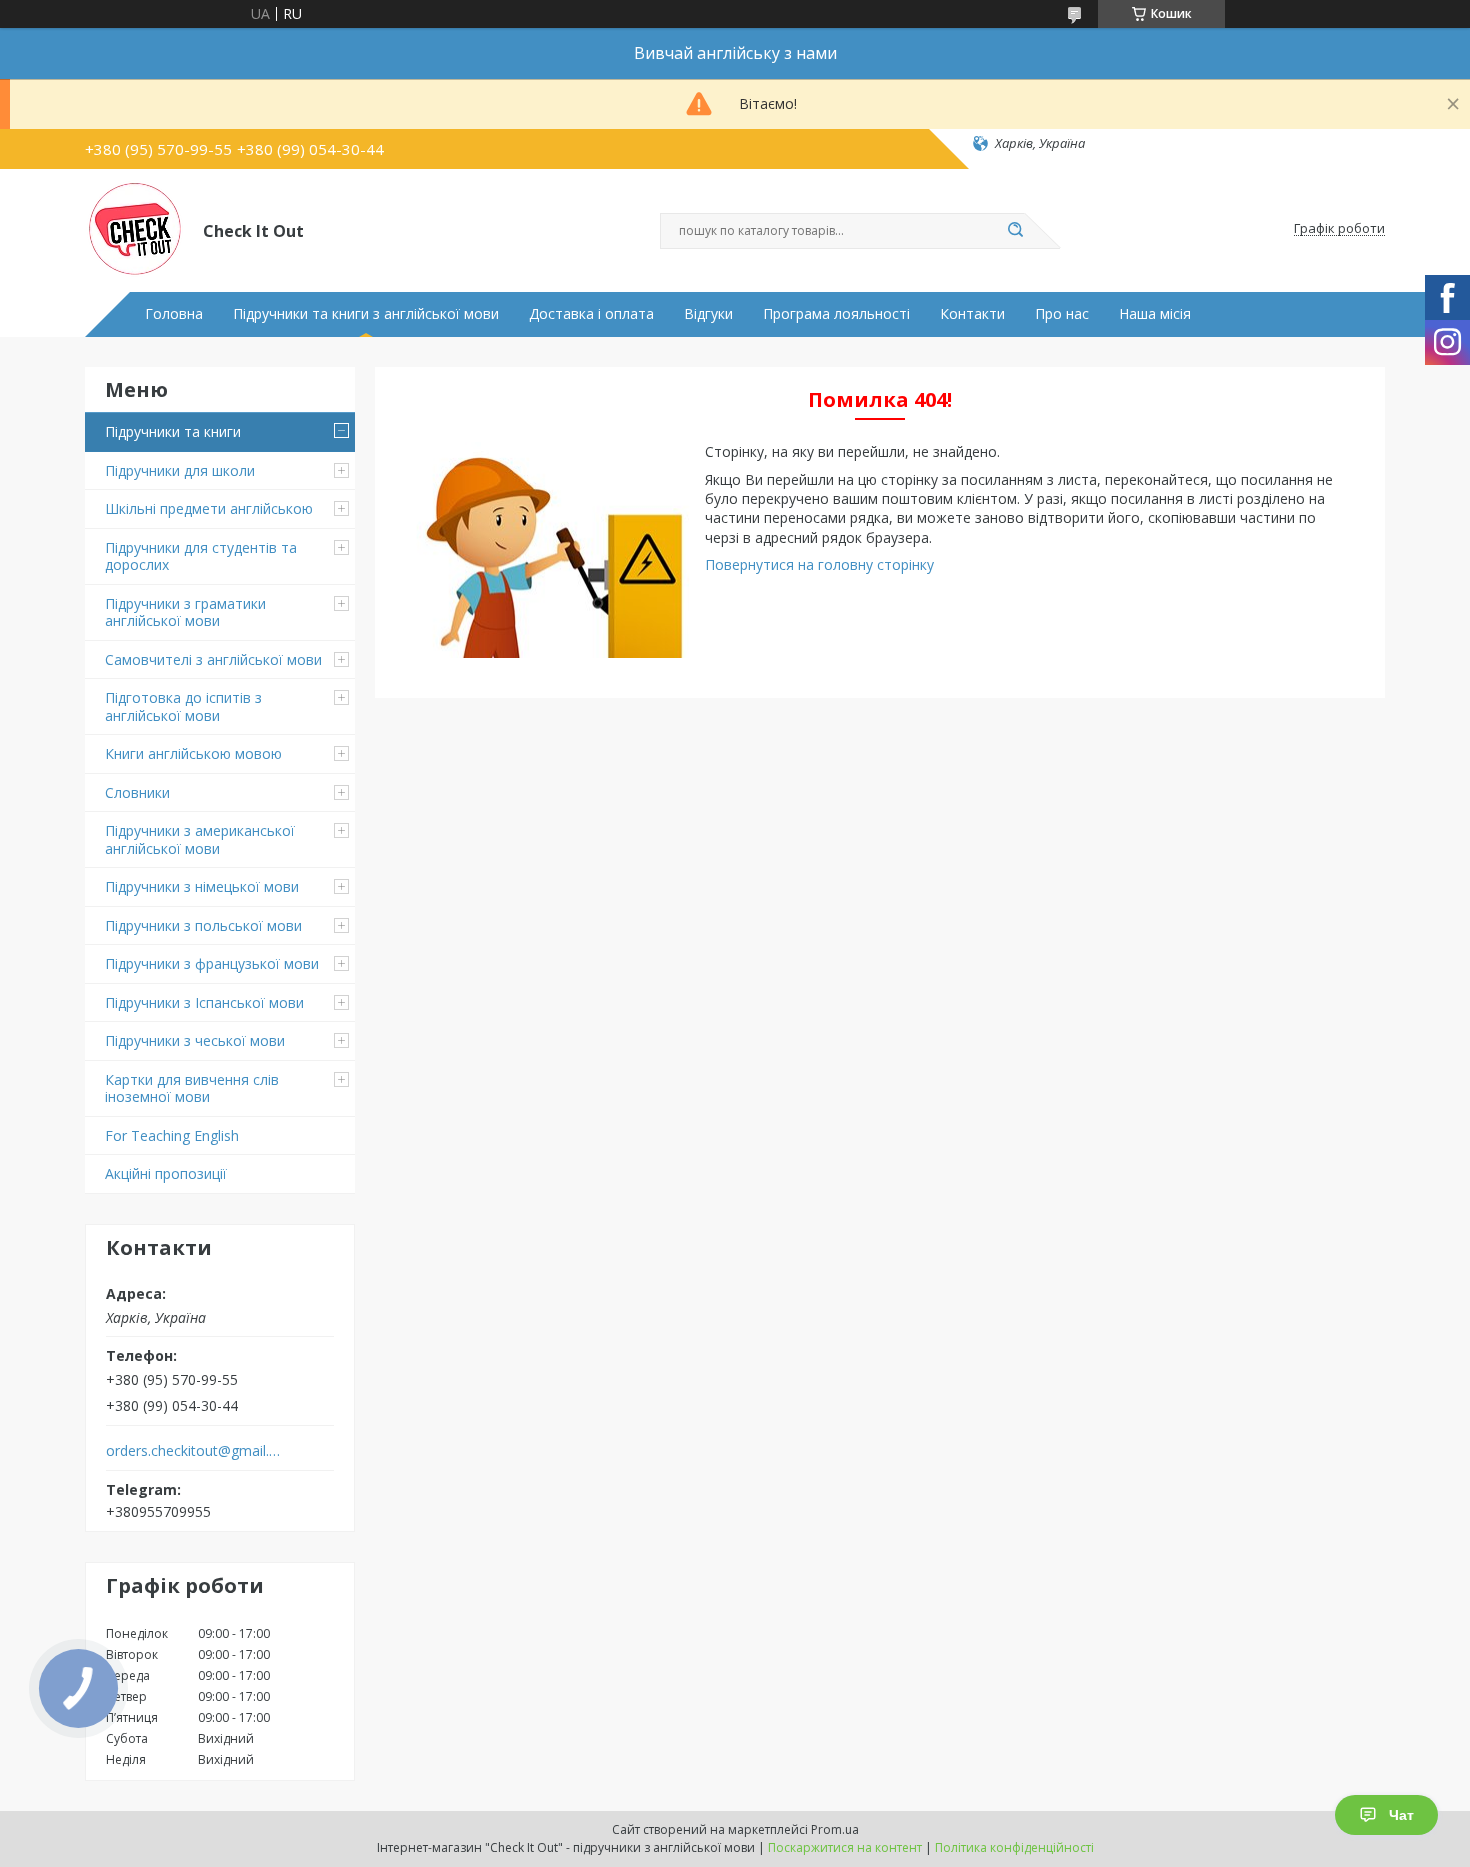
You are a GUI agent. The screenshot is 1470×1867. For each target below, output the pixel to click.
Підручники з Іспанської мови (204, 1002)
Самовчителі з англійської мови (213, 659)
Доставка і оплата (591, 314)
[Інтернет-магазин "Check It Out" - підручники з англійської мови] (135, 229)
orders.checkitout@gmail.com (193, 1451)
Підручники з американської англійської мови (200, 839)
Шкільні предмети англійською (209, 508)
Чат (1401, 1815)
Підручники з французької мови (212, 963)
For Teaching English (172, 1135)
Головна (174, 314)
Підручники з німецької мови (202, 886)
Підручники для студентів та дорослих (201, 556)
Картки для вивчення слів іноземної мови (192, 1088)
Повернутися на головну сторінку (819, 564)
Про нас (1062, 314)
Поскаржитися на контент (845, 1847)
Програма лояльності (836, 314)
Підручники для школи (180, 470)
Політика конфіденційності (1014, 1847)
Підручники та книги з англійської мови (366, 314)
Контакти (972, 314)
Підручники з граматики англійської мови (185, 612)
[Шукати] (1015, 231)
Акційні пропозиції (166, 1173)
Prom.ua (835, 1829)
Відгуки (708, 314)
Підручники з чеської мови (195, 1040)
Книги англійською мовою (193, 753)
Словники (137, 792)
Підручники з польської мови (203, 925)
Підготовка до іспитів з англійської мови (183, 706)
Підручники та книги (173, 431)
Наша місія (1155, 314)
